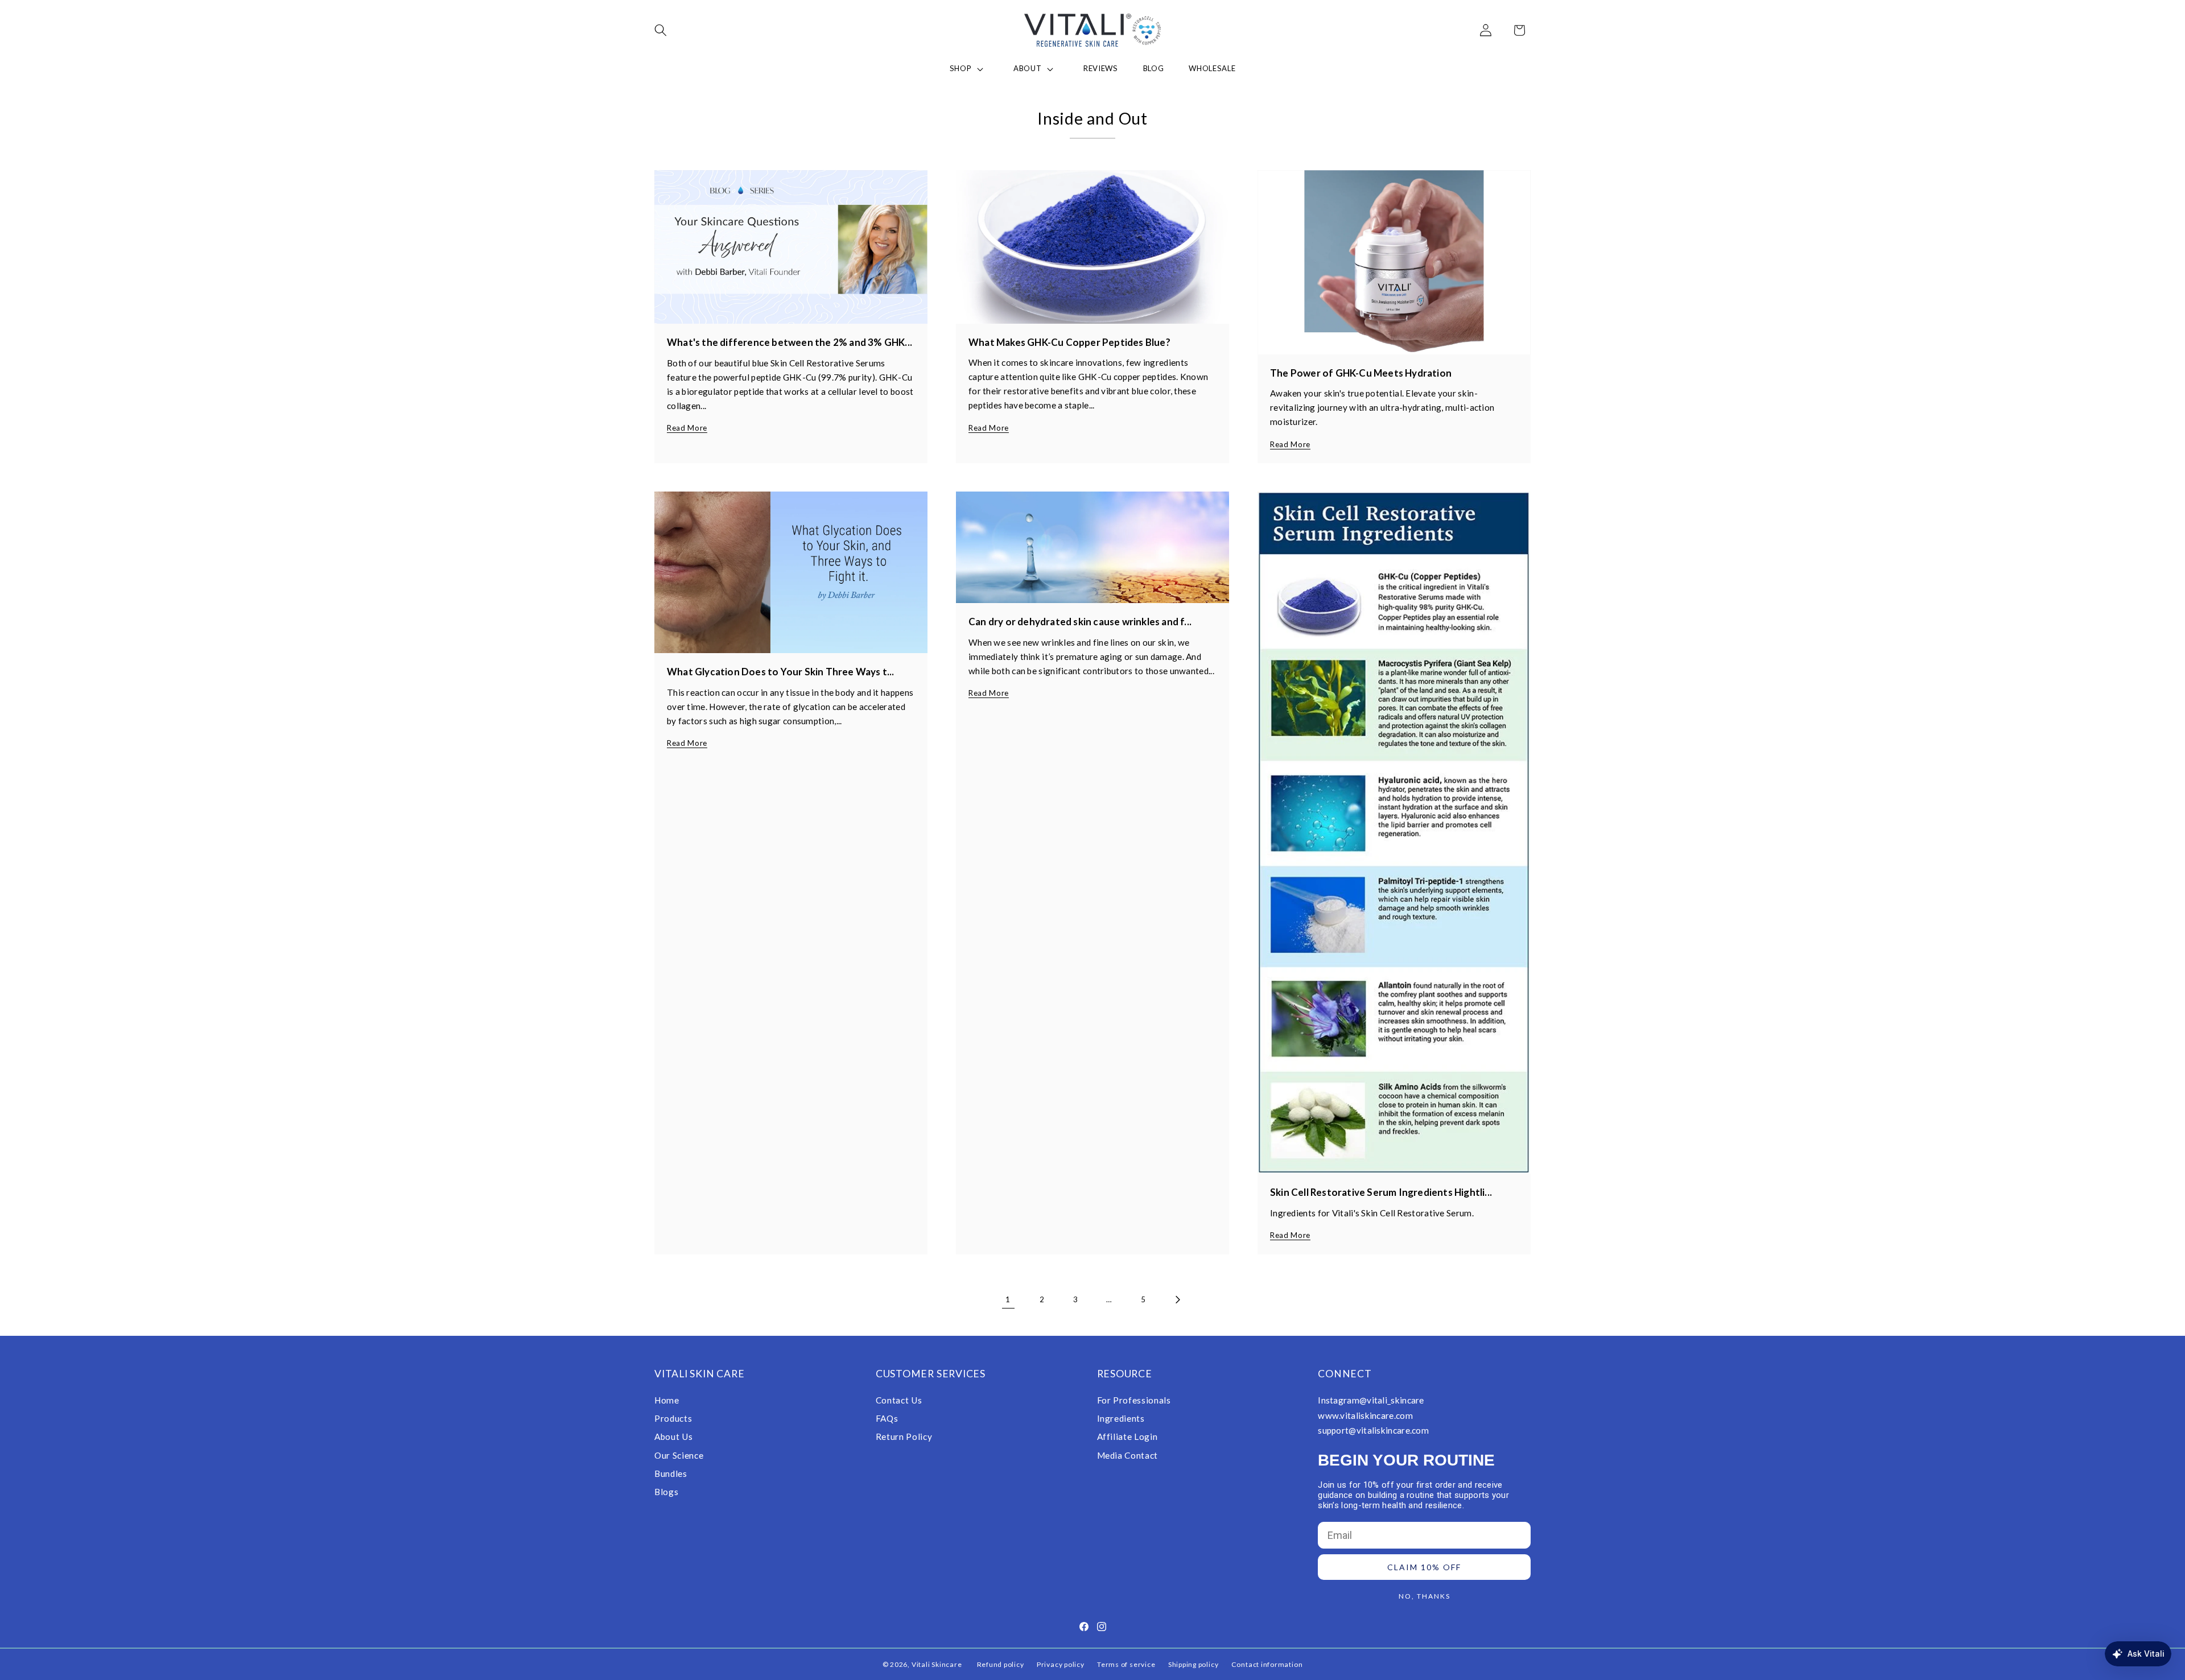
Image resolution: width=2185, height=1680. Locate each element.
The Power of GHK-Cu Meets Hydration (1361, 373)
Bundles (671, 1473)
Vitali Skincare (937, 1664)
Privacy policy (1061, 1664)
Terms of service (1126, 1664)
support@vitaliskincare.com (1373, 1430)
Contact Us (899, 1400)
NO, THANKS (1425, 1596)
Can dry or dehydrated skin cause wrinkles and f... (1080, 622)
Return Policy (904, 1437)
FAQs (887, 1418)
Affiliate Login (1127, 1437)
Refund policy (1001, 1664)
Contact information (1267, 1664)
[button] (668, 30)
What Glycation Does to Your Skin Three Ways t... (781, 672)
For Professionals (1134, 1400)
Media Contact (1128, 1455)
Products (673, 1418)
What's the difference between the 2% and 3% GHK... (790, 342)
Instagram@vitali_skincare (1371, 1400)
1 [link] (1008, 1299)
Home (667, 1400)
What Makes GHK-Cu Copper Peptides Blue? (1069, 342)
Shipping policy (1193, 1664)
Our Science (679, 1455)
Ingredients (1121, 1418)
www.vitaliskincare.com (1365, 1415)
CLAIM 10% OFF (1424, 1567)
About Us (673, 1437)
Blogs (666, 1492)
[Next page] (1177, 1299)
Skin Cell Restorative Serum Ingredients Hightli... (1381, 1192)
